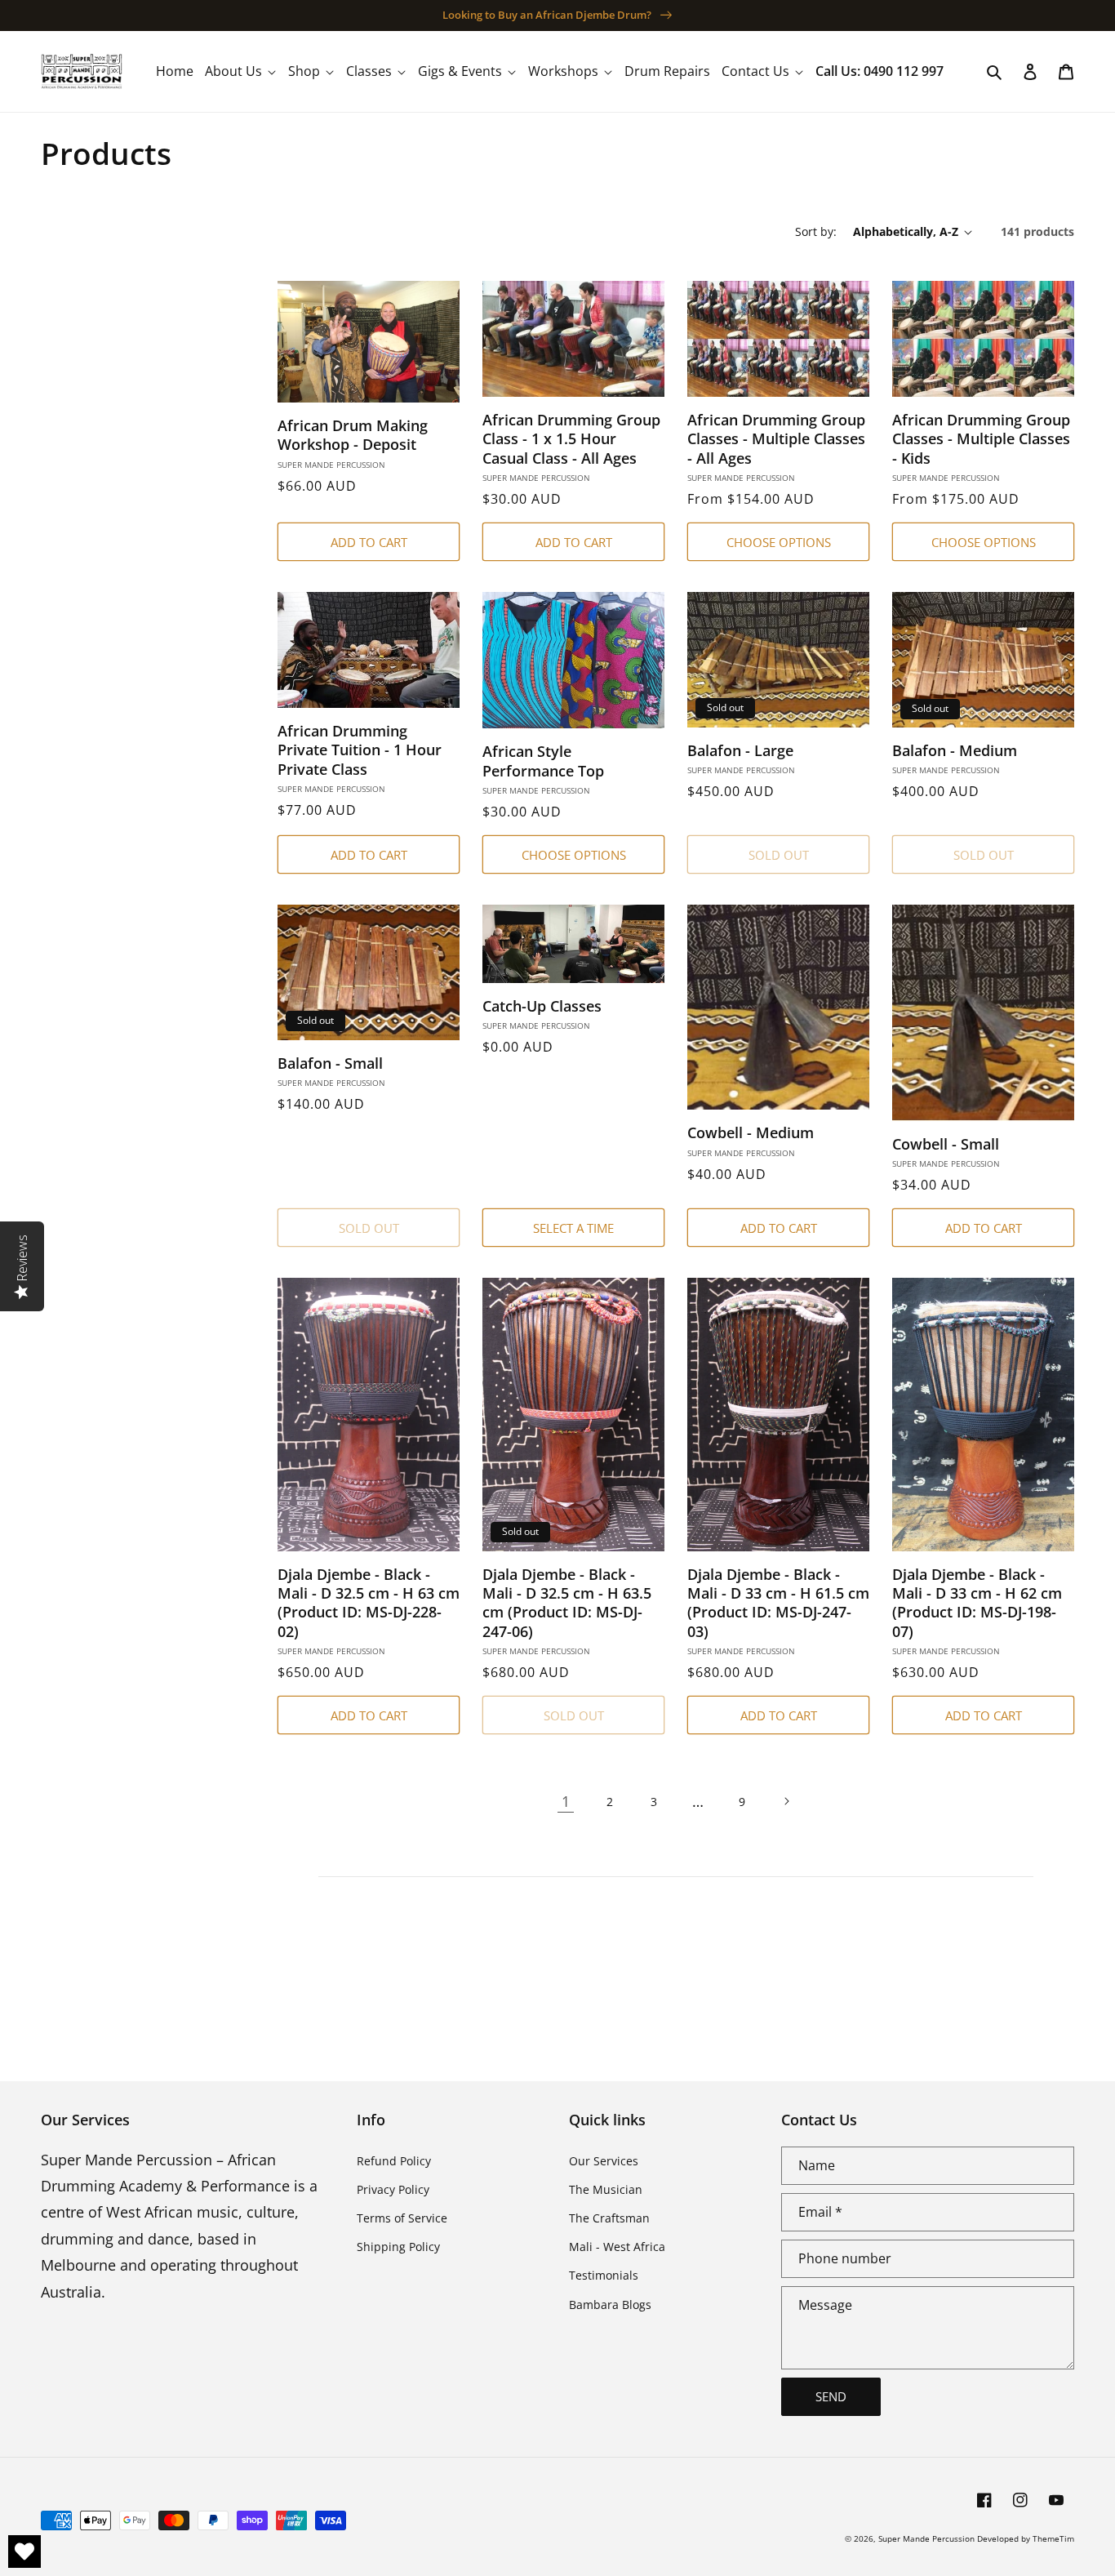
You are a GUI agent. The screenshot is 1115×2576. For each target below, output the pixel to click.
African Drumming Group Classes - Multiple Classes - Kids (981, 439)
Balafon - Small (330, 1063)
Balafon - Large (740, 751)
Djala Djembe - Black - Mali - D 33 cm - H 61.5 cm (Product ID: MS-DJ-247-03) (778, 1603)
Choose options (779, 542)
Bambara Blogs (610, 2305)
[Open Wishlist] (24, 2552)
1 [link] (566, 1801)
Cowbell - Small (946, 1144)
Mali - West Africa (617, 2247)
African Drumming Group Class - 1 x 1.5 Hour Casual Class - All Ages (571, 439)
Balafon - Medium (955, 751)
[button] (241, 71)
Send (831, 2396)
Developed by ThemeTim (1026, 2538)
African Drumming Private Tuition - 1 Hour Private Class (360, 750)
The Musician (606, 2189)
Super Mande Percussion (926, 2538)
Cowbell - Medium (751, 1133)
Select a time (573, 1228)
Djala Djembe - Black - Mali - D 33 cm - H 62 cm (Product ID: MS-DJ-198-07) (977, 1603)
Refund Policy (394, 2161)
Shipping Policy (398, 2247)
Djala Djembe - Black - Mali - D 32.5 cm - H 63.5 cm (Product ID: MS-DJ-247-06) (567, 1603)
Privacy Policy (393, 2189)
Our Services (604, 2161)
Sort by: (816, 231)
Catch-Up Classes (542, 1006)
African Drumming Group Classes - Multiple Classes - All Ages (776, 439)
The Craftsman (609, 2218)
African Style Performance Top (543, 761)
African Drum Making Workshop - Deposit (353, 435)
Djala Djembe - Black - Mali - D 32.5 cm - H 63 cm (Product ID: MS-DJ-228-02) (369, 1603)
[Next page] (786, 1801)
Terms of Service (402, 2218)
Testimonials (604, 2275)
